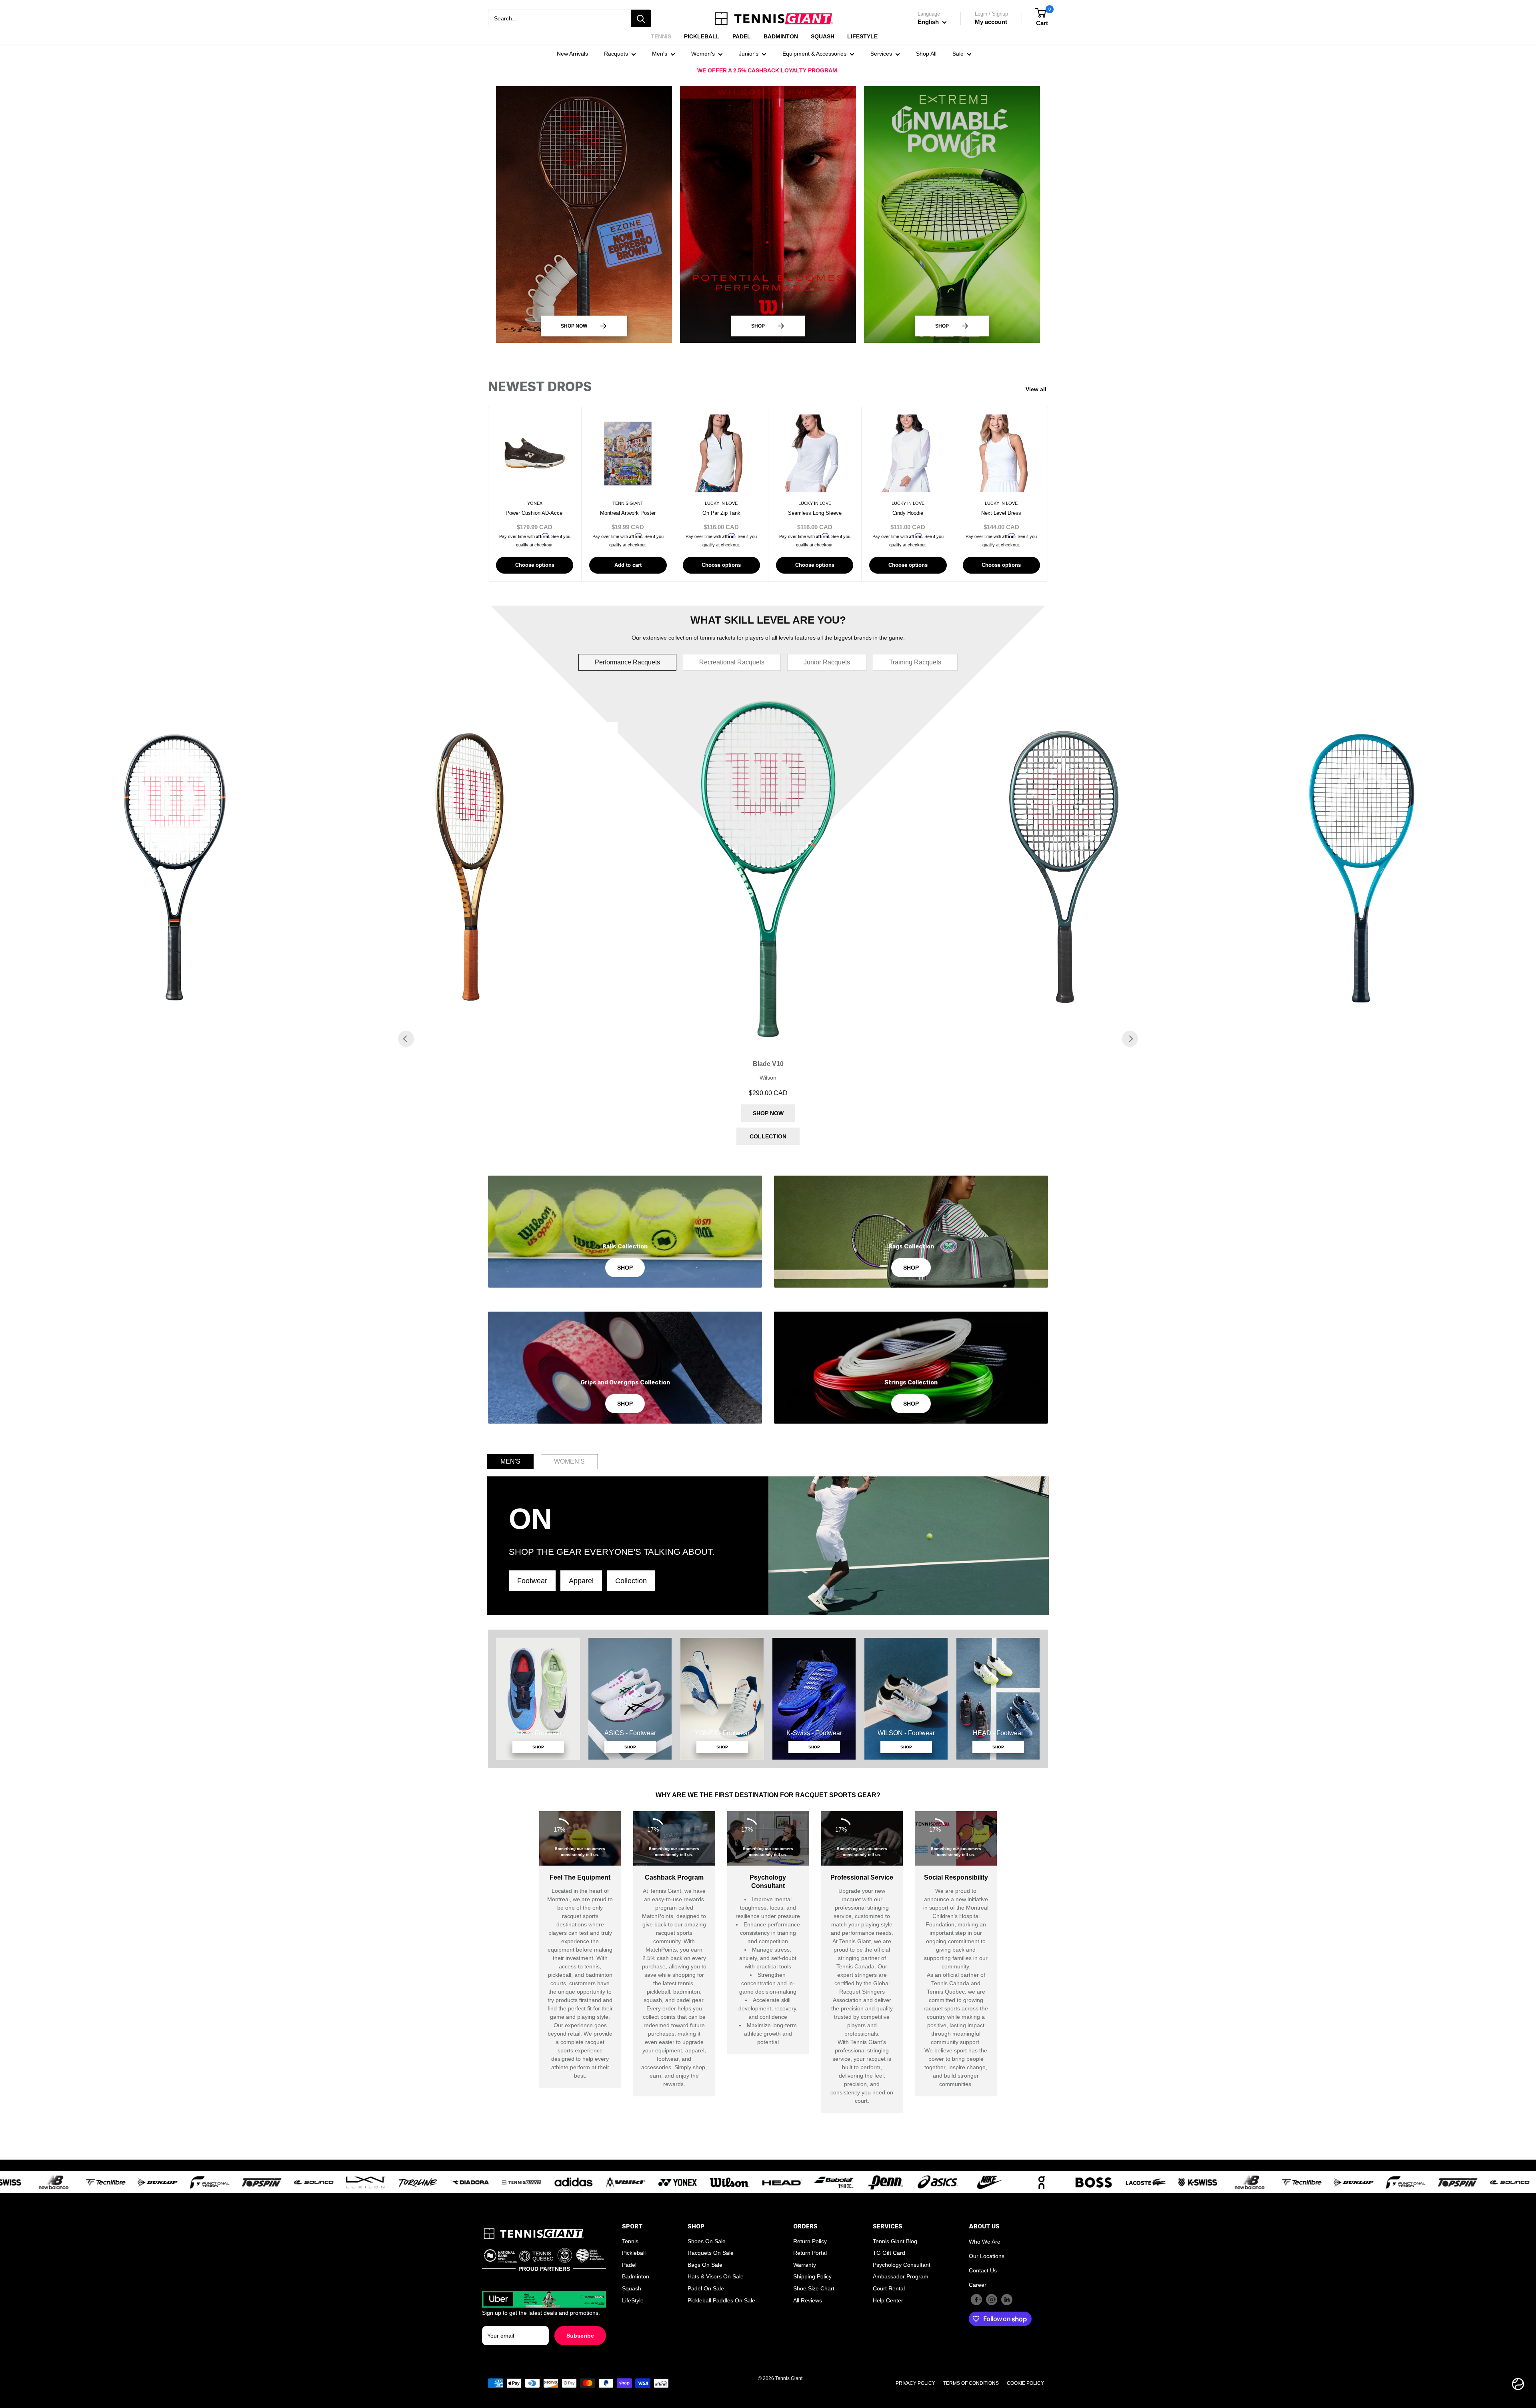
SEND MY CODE (768, 1324)
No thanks (768, 1349)
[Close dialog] (958, 1102)
